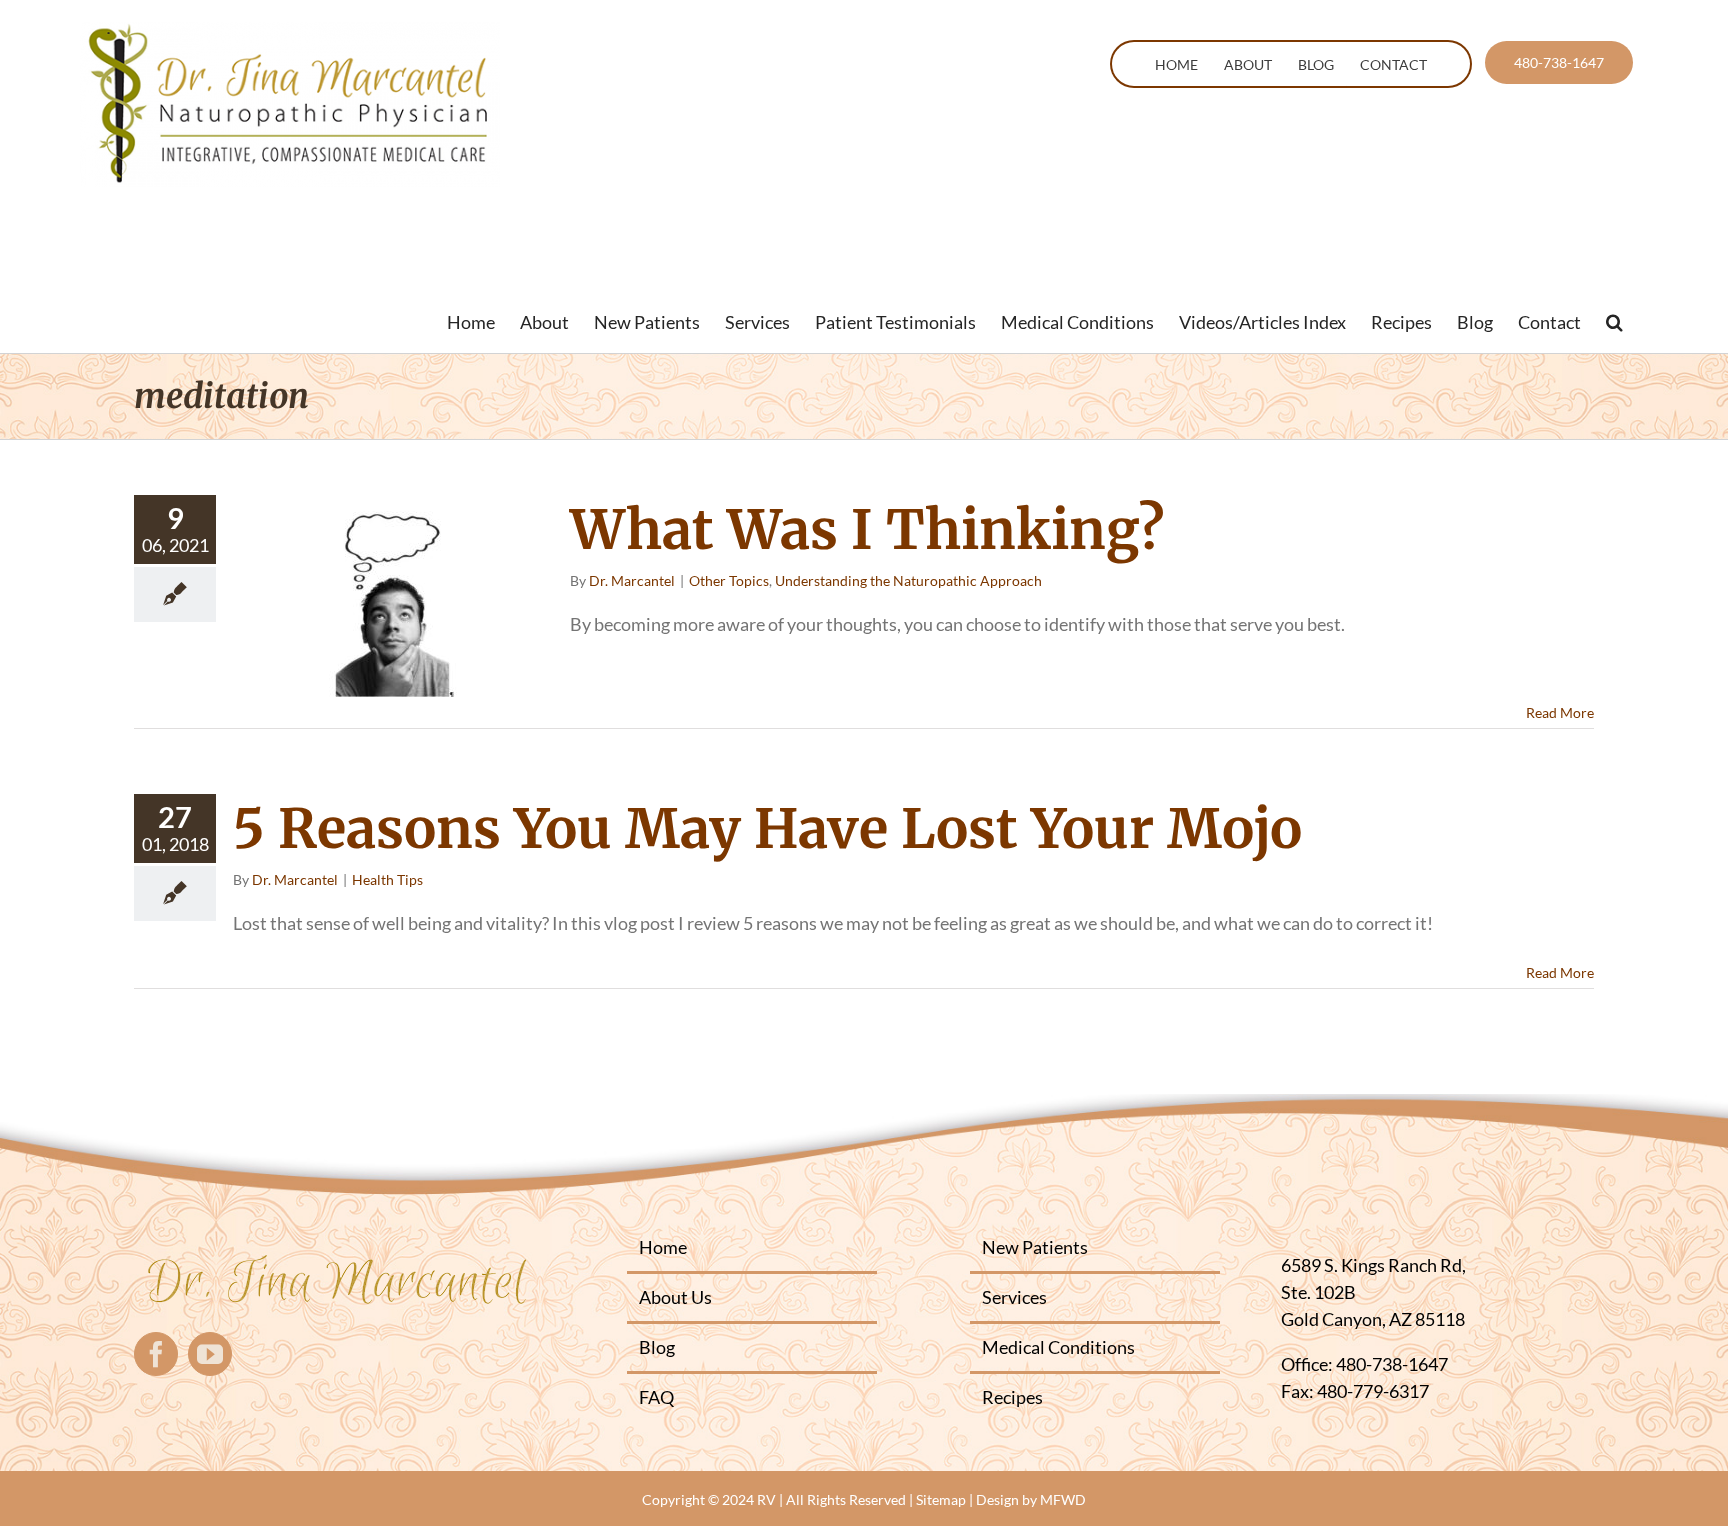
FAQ (656, 1397)
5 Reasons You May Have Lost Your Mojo (767, 829)
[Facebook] (156, 1354)
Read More (1560, 712)
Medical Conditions (1058, 1347)
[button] (1614, 322)
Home (663, 1247)
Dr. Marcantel (632, 580)
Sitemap (941, 1499)
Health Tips (387, 879)
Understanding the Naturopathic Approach (908, 580)
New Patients (1035, 1247)
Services (1014, 1297)
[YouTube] (210, 1354)
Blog (657, 1347)
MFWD (1063, 1499)
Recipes (1012, 1397)
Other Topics (729, 580)
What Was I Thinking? (867, 530)
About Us (675, 1297)
